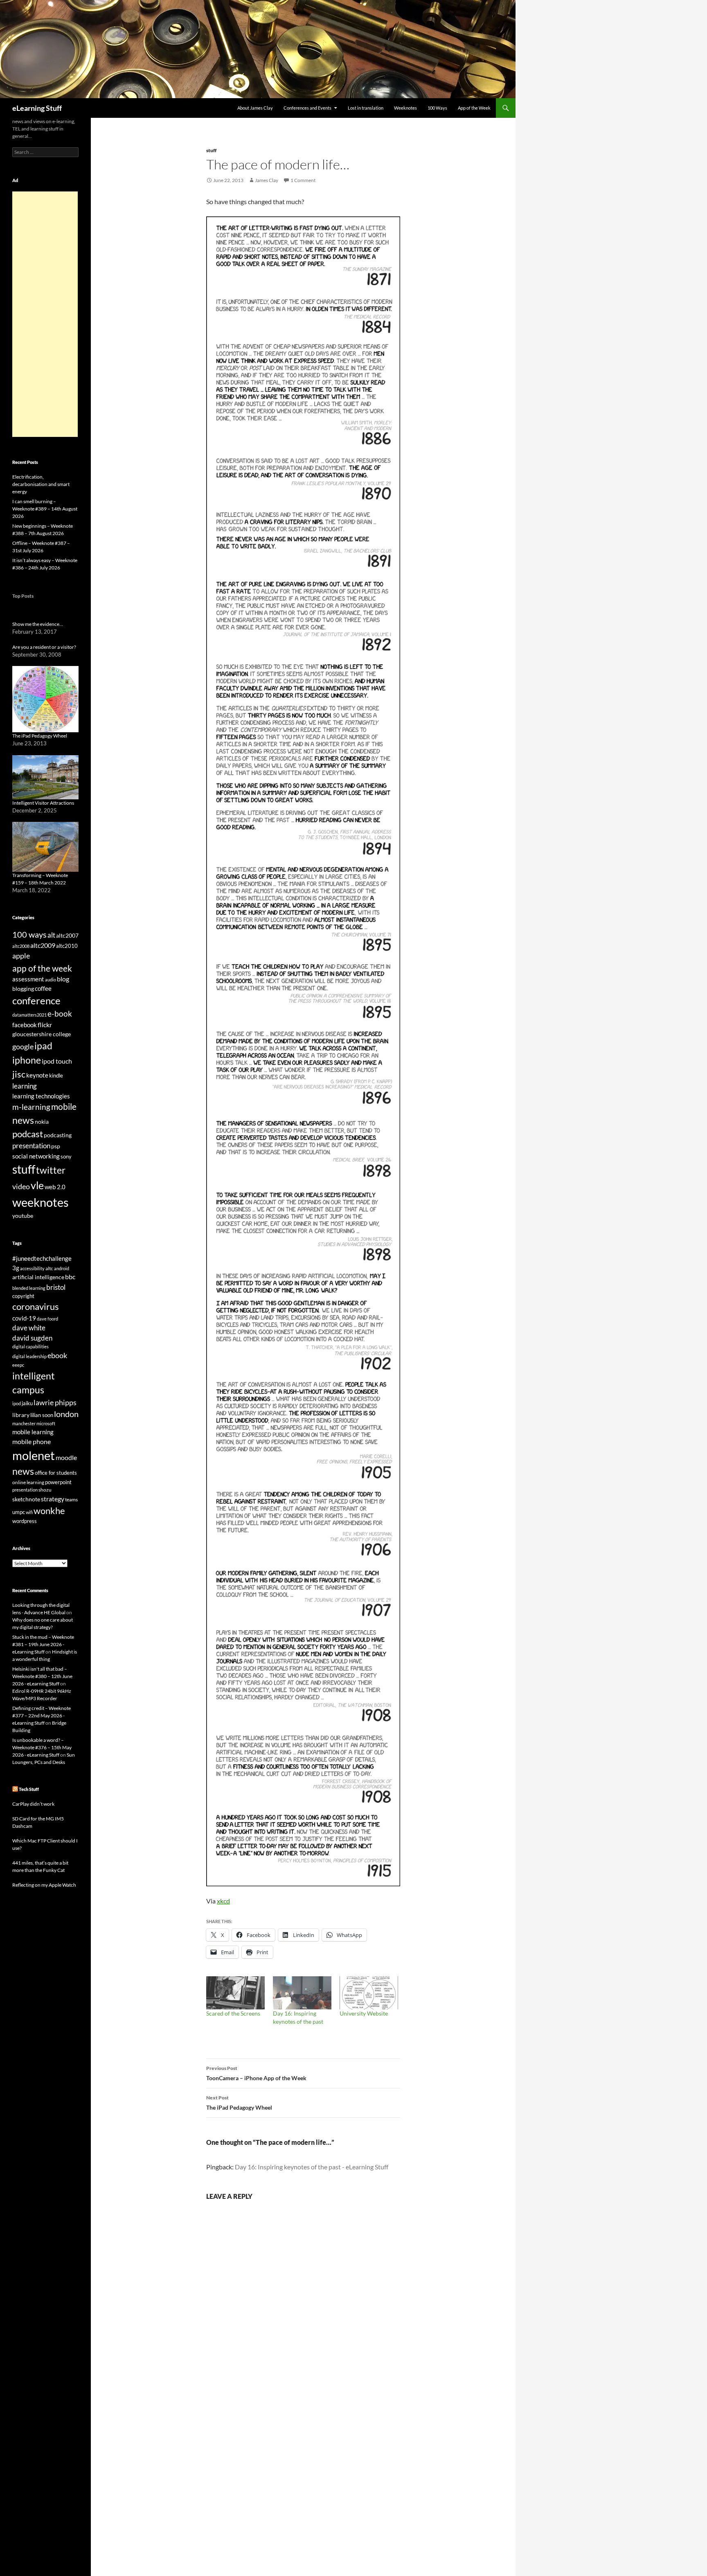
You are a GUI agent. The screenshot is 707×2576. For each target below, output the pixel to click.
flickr (45, 1025)
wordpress (25, 1521)
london (66, 1414)
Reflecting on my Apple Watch (44, 1885)
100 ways (29, 935)
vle (37, 1185)
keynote (37, 1075)
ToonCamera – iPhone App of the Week (256, 2073)
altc (49, 1268)
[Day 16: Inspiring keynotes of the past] (302, 1993)
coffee (43, 988)
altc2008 (21, 946)
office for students (56, 1473)
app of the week (42, 968)
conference (36, 1000)
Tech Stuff (29, 1789)
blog (63, 979)
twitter (51, 1170)
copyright (23, 1296)
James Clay (267, 180)
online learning (28, 1482)
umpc (19, 1512)
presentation (31, 1146)
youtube (23, 1216)
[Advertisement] (45, 314)
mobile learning (33, 1432)
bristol (56, 1287)
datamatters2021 (29, 1015)
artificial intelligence (38, 1277)
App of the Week (474, 108)
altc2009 (43, 945)
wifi (29, 1512)
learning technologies (41, 1096)
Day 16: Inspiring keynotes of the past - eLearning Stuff (312, 2167)
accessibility (32, 1268)
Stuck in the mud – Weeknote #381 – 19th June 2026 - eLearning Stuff (43, 1644)
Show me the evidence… (38, 624)
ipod (17, 1403)
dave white (29, 1328)
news (23, 1120)
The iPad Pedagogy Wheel (239, 2103)
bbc (70, 1277)
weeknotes (41, 1202)
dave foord (47, 1319)
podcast (28, 1134)
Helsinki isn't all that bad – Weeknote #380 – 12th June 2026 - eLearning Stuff (42, 1676)
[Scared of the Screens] (235, 1993)
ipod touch (57, 1061)
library (21, 1415)
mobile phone (32, 1441)
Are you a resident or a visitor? (44, 647)
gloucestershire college (42, 1034)
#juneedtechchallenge (42, 1259)
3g (16, 1268)
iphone (27, 1060)
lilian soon (42, 1415)
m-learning (31, 1107)
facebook (25, 1025)
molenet (34, 1455)
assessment (28, 979)
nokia (42, 1122)
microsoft (46, 1423)
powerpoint (58, 1482)
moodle (66, 1458)
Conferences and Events (307, 108)
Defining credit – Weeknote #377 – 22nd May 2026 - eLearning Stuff (42, 1715)
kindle (56, 1075)
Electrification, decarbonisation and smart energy (41, 484)
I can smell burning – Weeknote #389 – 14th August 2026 (45, 509)
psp (56, 1146)
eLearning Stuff (37, 108)
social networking (36, 1156)
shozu (45, 1490)
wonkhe (49, 1511)
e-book (60, 1014)
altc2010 (67, 946)
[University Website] (369, 1993)
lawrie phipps (55, 1402)
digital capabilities (30, 1346)
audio (51, 980)
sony (66, 1157)
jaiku (27, 1403)
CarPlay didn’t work (33, 1804)
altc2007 (67, 935)
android (62, 1268)
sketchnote (26, 1499)
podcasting (58, 1135)
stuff (211, 150)
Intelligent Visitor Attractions (43, 803)
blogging (23, 989)
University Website (364, 2013)
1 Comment (303, 180)
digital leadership (29, 1356)
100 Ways (437, 108)
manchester (24, 1423)
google (23, 1046)
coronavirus (36, 1306)
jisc (19, 1074)
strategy (53, 1499)
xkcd (223, 1901)
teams (71, 1499)
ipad (43, 1046)
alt (51, 935)
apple (21, 956)
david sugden (32, 1338)
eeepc (18, 1365)
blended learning (29, 1288)
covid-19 (24, 1318)
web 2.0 (55, 1187)
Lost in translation (366, 108)
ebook (57, 1355)
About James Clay (255, 108)
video (21, 1186)
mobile (64, 1107)
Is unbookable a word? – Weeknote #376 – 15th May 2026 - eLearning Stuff (42, 1747)
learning (25, 1086)
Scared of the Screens (233, 2013)
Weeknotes (405, 108)
